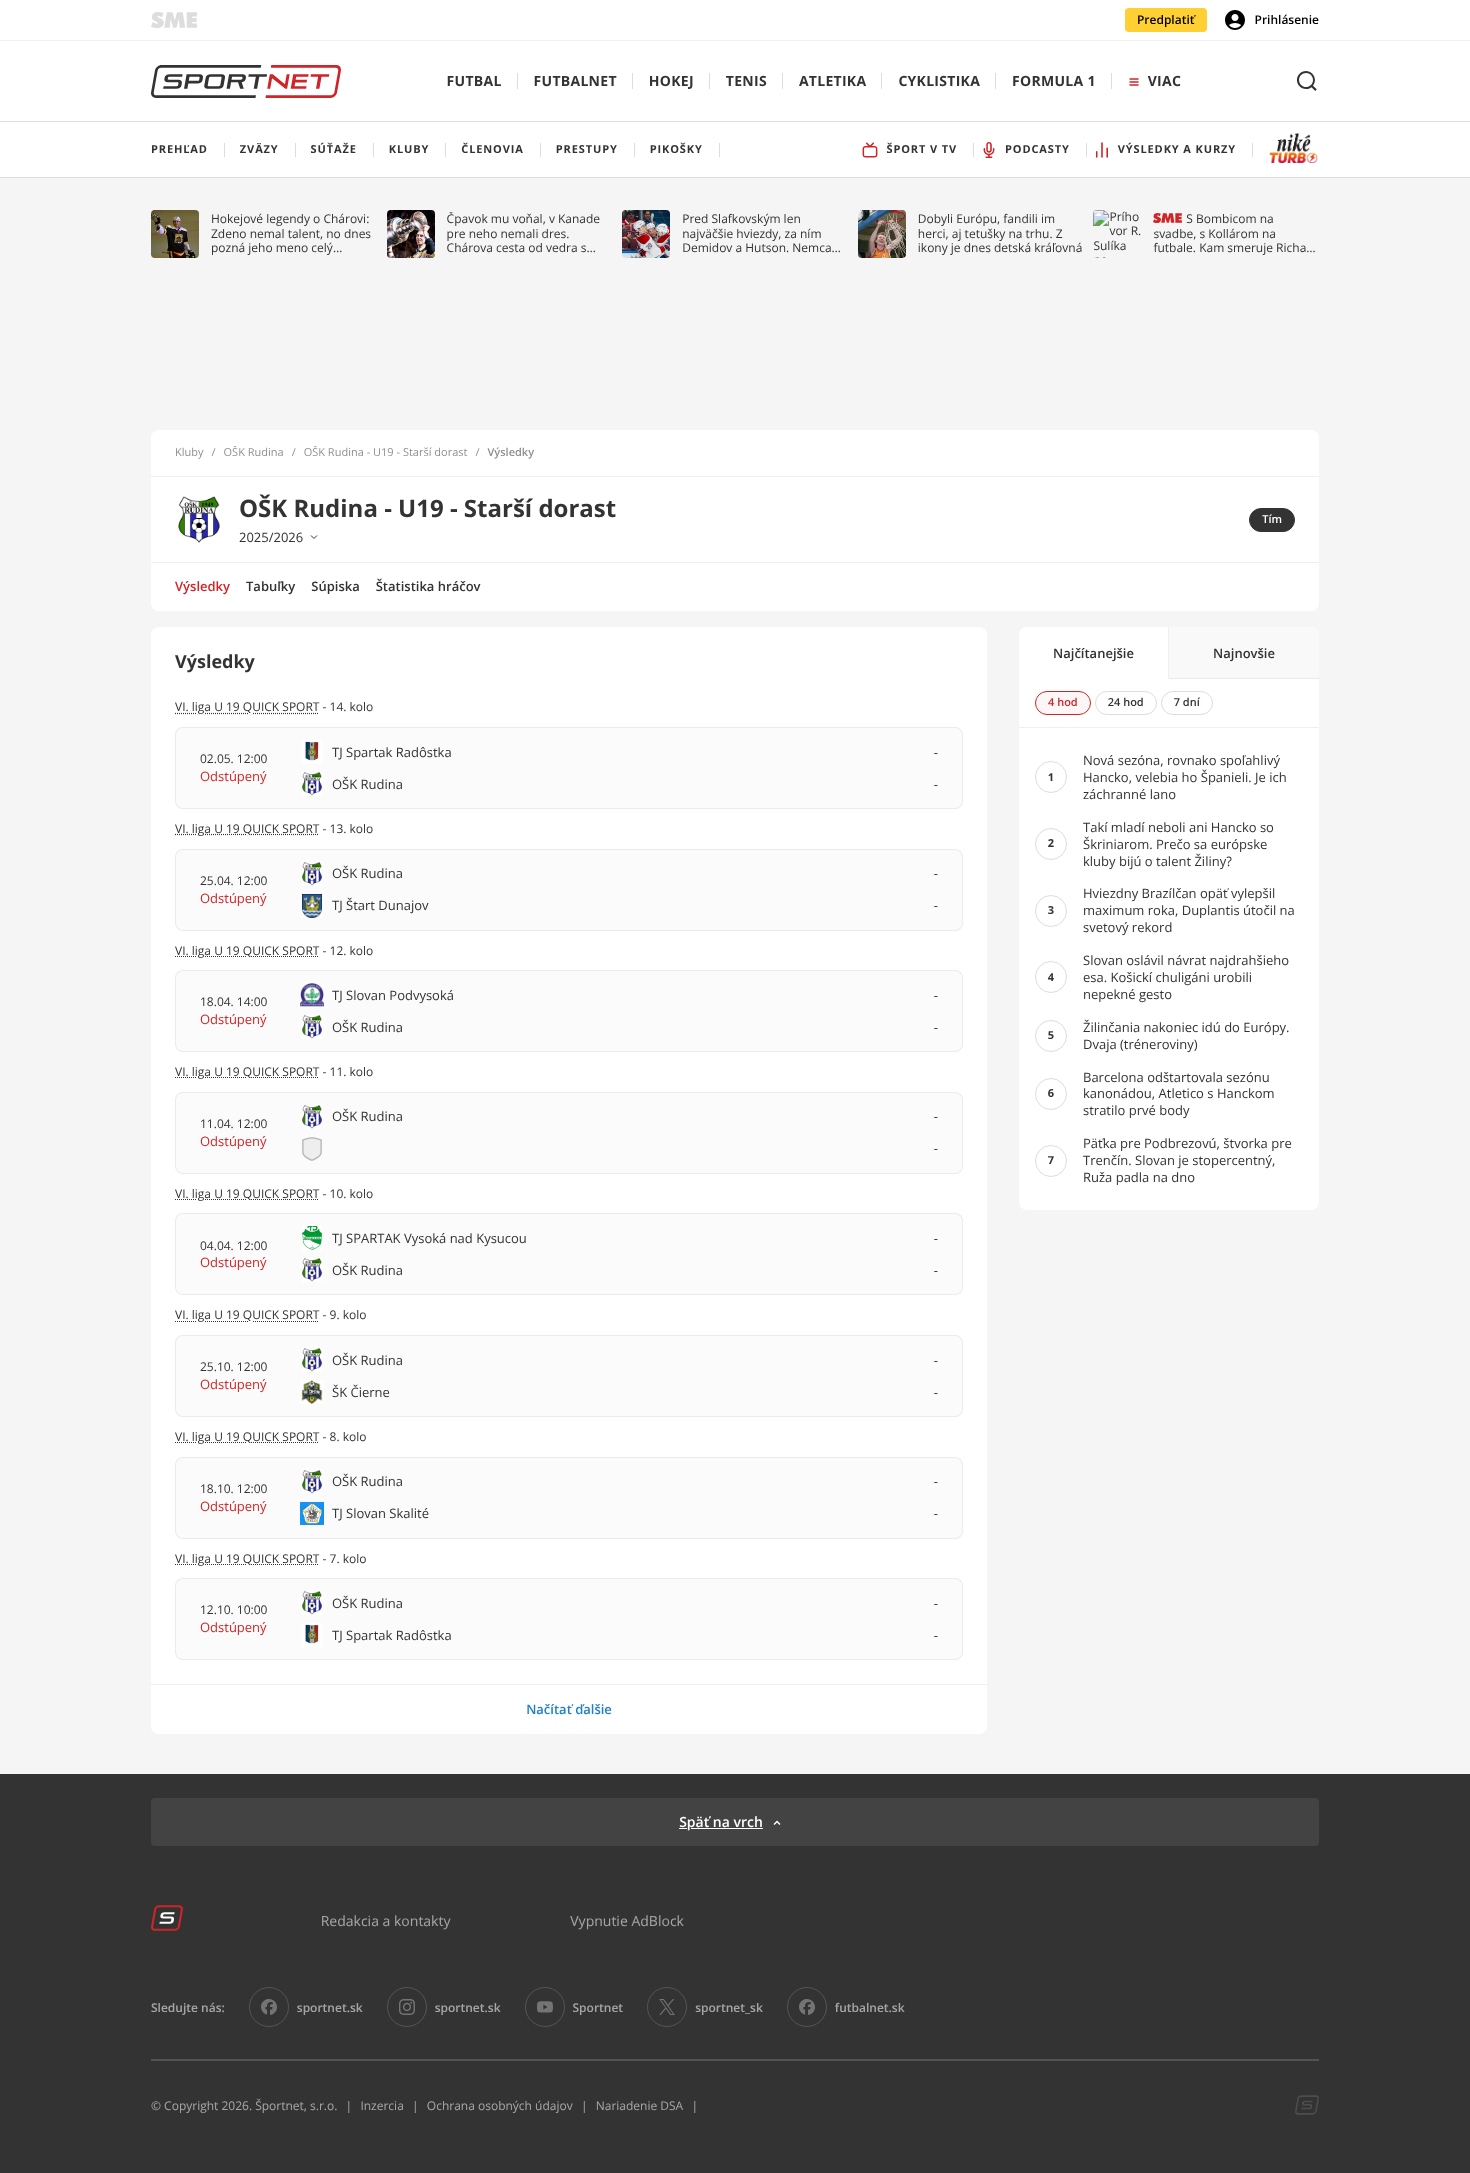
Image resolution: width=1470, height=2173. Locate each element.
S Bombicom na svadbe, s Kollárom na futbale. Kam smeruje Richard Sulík (1235, 233)
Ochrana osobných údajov (500, 2105)
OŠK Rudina (254, 453)
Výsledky (202, 586)
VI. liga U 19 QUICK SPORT (247, 706)
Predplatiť (1166, 19)
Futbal (474, 81)
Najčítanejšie (1093, 653)
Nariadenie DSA (640, 2105)
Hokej (671, 81)
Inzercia (381, 2105)
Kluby (189, 453)
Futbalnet (575, 81)
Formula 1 (1054, 81)
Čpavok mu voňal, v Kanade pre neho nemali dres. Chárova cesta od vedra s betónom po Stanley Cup (524, 233)
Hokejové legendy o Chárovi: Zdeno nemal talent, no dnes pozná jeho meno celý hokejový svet (291, 233)
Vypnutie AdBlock (627, 1920)
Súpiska (335, 586)
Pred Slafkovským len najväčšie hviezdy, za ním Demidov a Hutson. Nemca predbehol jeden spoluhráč (757, 233)
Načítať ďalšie (569, 1709)
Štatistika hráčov (428, 586)
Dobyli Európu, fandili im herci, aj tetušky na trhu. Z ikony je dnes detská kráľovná (1000, 233)
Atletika (832, 81)
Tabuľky (270, 586)
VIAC (1164, 81)
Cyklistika (939, 81)
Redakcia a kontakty (386, 1920)
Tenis (746, 81)
